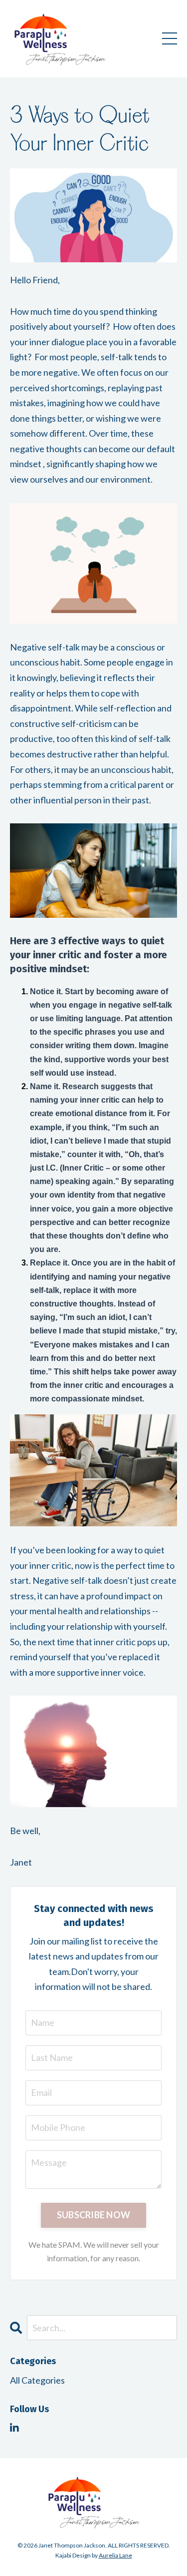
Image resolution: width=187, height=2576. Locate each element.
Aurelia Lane (115, 2555)
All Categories (37, 2380)
